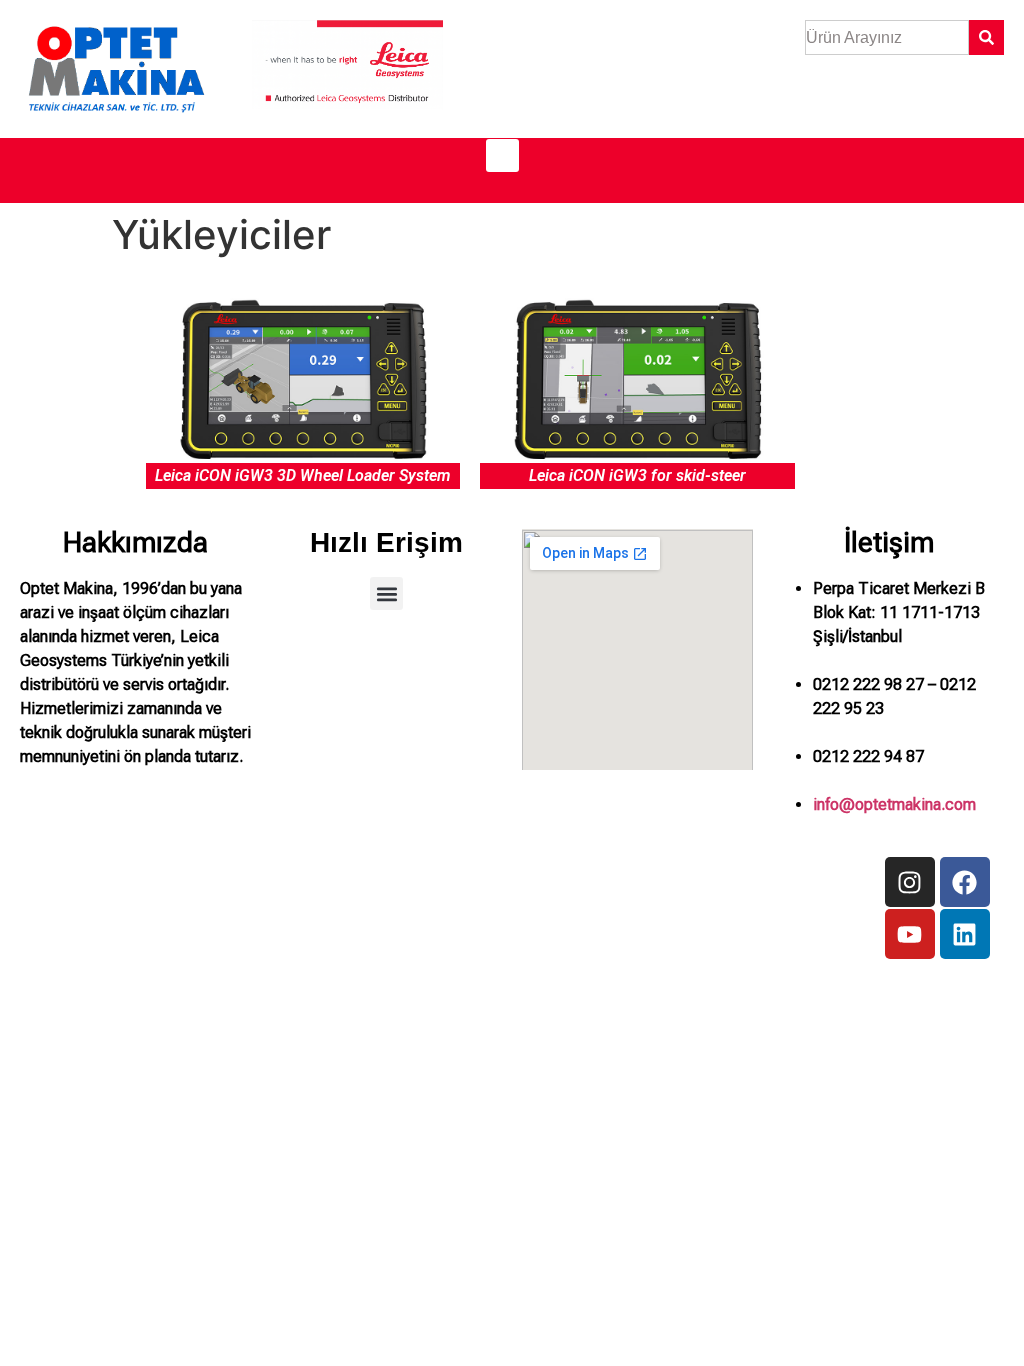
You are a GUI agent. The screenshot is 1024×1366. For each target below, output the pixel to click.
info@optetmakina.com (894, 804)
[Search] (986, 37)
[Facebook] (965, 882)
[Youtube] (910, 934)
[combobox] (887, 37)
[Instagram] (910, 882)
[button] (502, 155)
